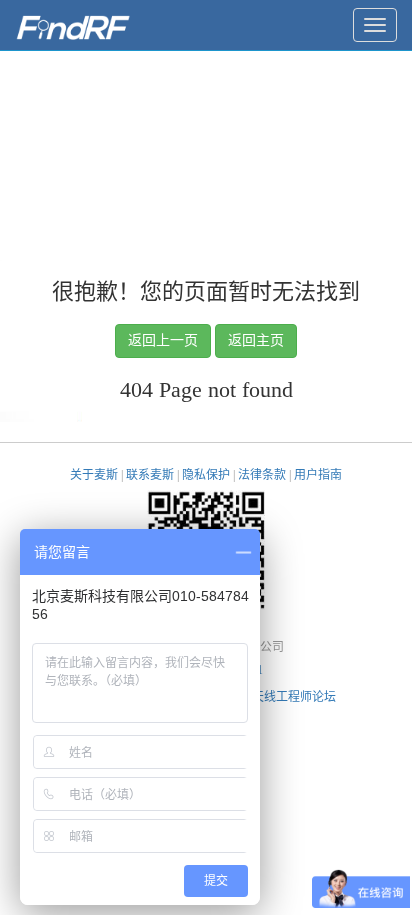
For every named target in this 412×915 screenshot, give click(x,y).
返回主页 (256, 340)
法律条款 (262, 475)
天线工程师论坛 (294, 697)
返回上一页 (163, 340)
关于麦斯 (94, 475)
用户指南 (318, 475)
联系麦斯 (150, 475)
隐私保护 (206, 475)
